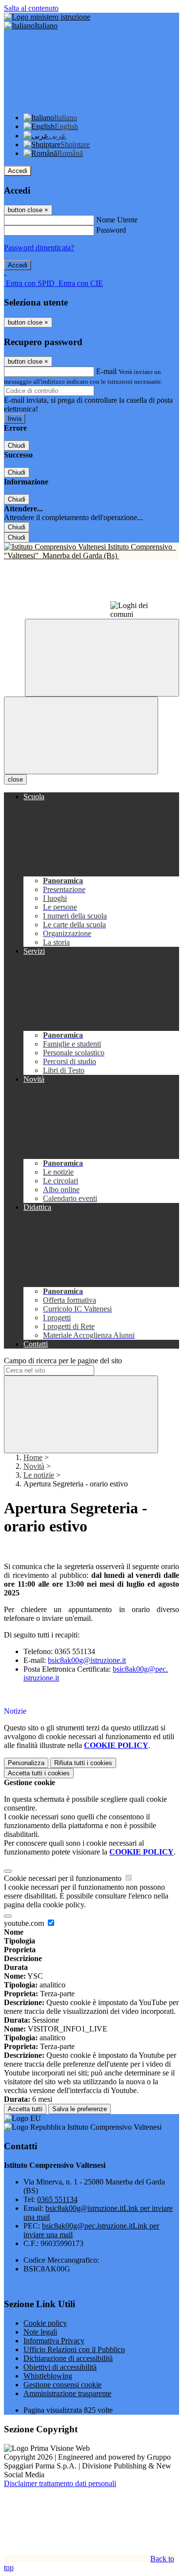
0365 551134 (57, 2199)
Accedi (18, 171)
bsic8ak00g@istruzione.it (87, 1660)
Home (33, 1457)
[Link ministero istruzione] (47, 17)
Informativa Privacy (54, 2341)
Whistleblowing (48, 2376)
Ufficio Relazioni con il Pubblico (74, 2349)
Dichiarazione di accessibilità (68, 2358)
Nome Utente (117, 220)
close (15, 779)
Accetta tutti (39, 1773)
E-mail (106, 371)
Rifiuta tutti (83, 1763)
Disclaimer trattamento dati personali (60, 2483)
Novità (34, 1466)
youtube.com (25, 1923)
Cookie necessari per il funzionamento (64, 1878)
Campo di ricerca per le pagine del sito (63, 1361)
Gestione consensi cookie (62, 2385)
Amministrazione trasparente (67, 2393)
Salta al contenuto (31, 8)
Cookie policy (45, 2323)
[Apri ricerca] (102, 658)
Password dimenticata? (39, 248)
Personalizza (26, 1763)
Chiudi (17, 446)
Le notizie (39, 1475)
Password (111, 230)
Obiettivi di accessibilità (60, 2367)
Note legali (40, 2332)
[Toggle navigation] (81, 735)
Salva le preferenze (80, 2109)
